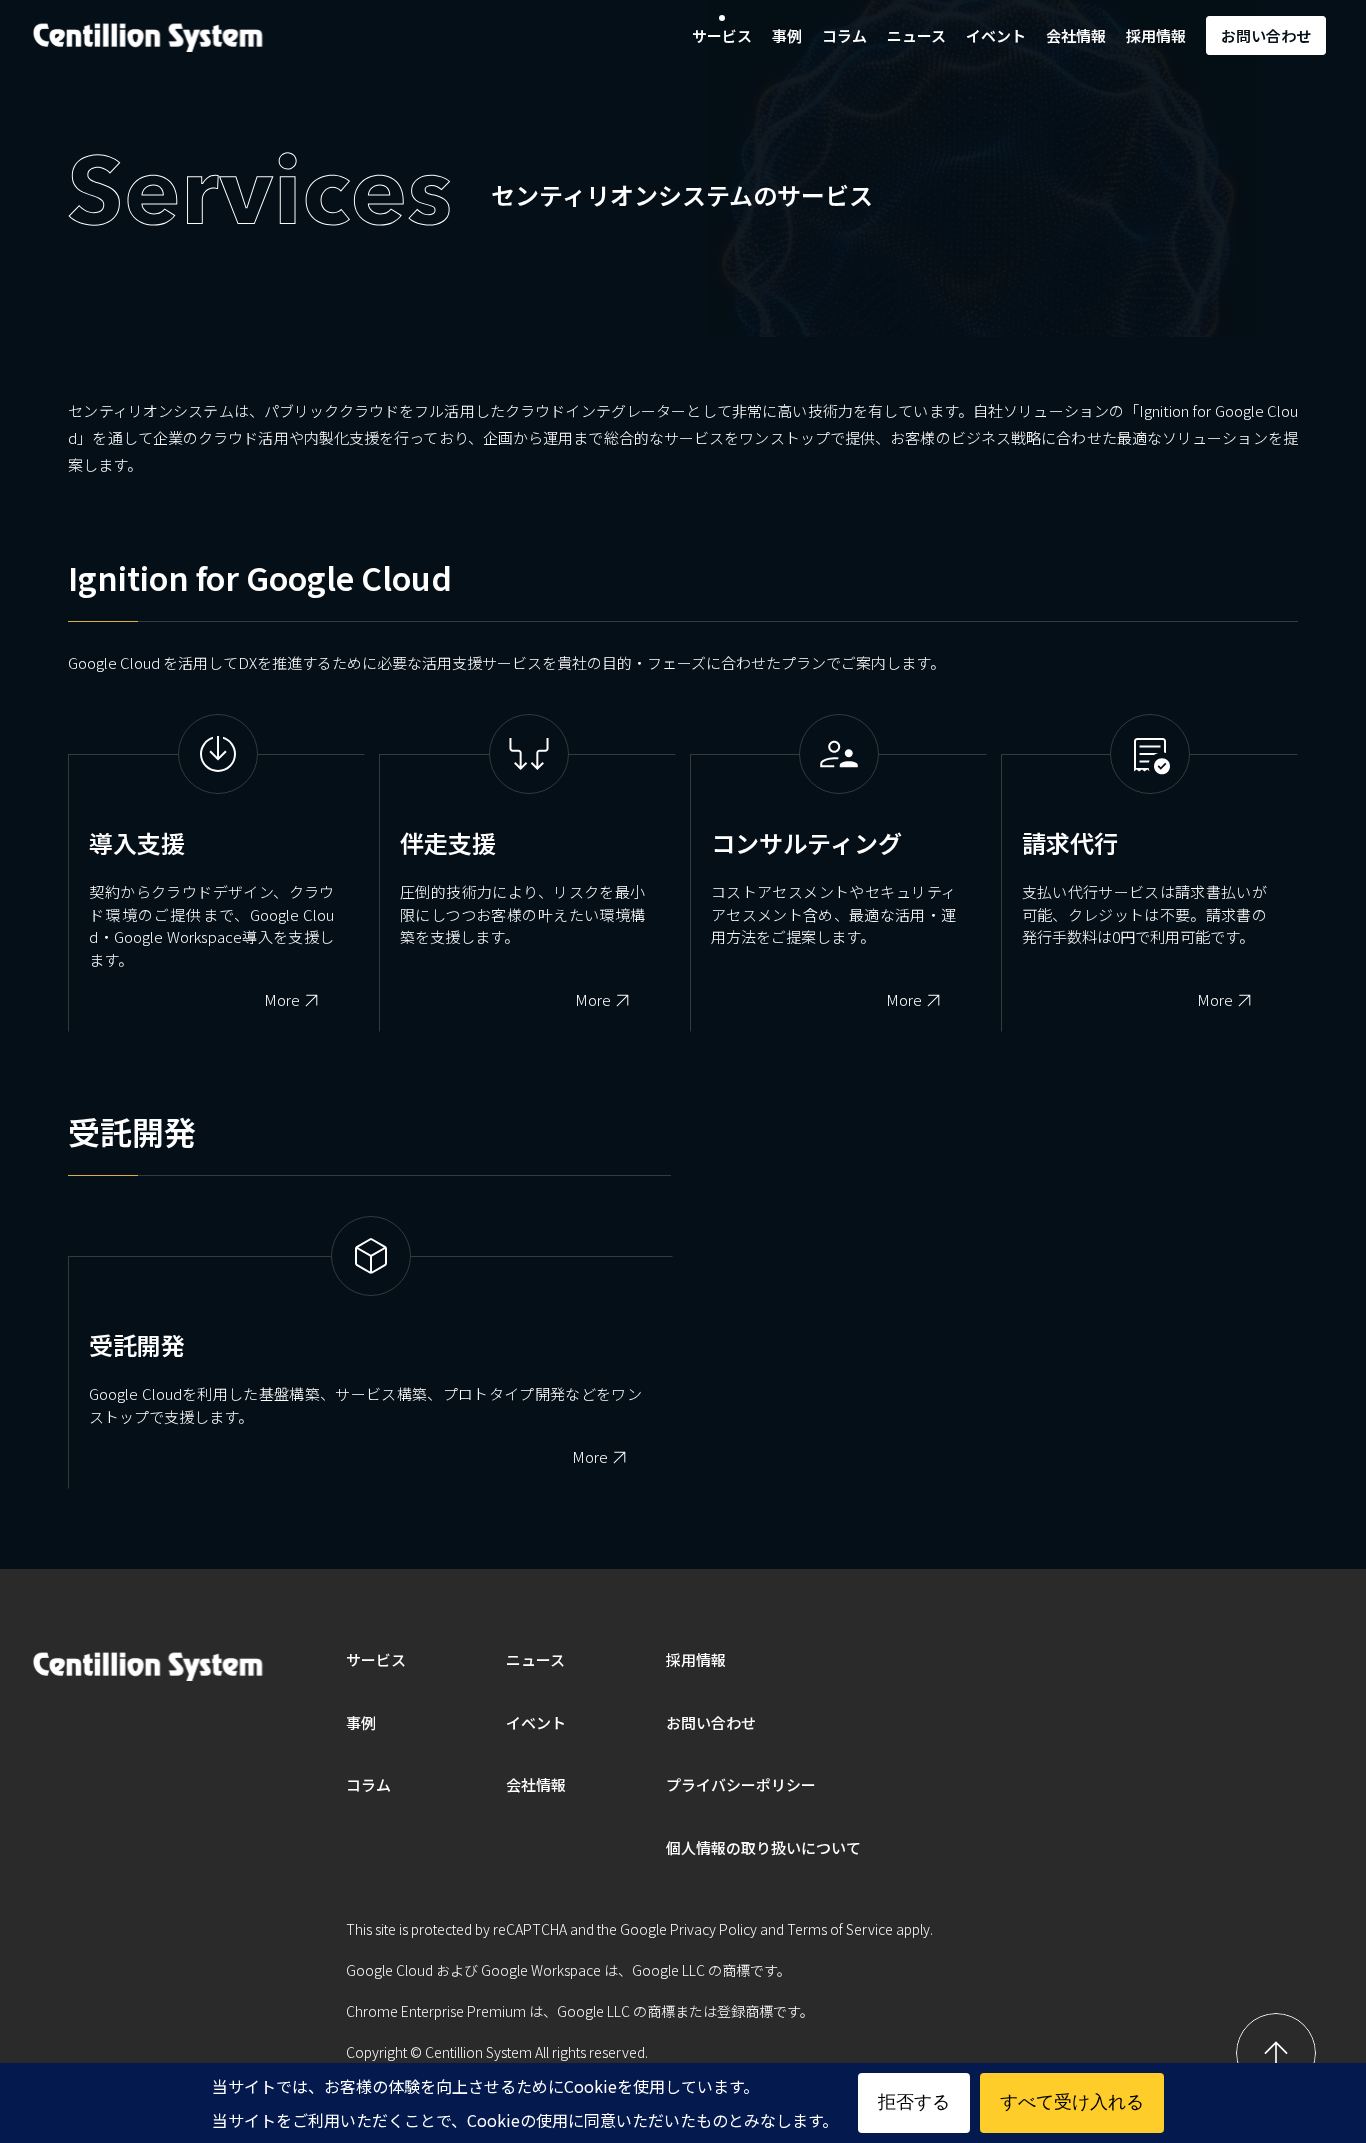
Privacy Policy (713, 1929)
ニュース (916, 35)
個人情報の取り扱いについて (763, 1847)
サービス (722, 35)
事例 (787, 35)
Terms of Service (840, 1929)
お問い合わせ (1266, 35)
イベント (996, 35)
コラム (844, 35)
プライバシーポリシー (741, 1784)
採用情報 (1156, 35)
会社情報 (1076, 35)
